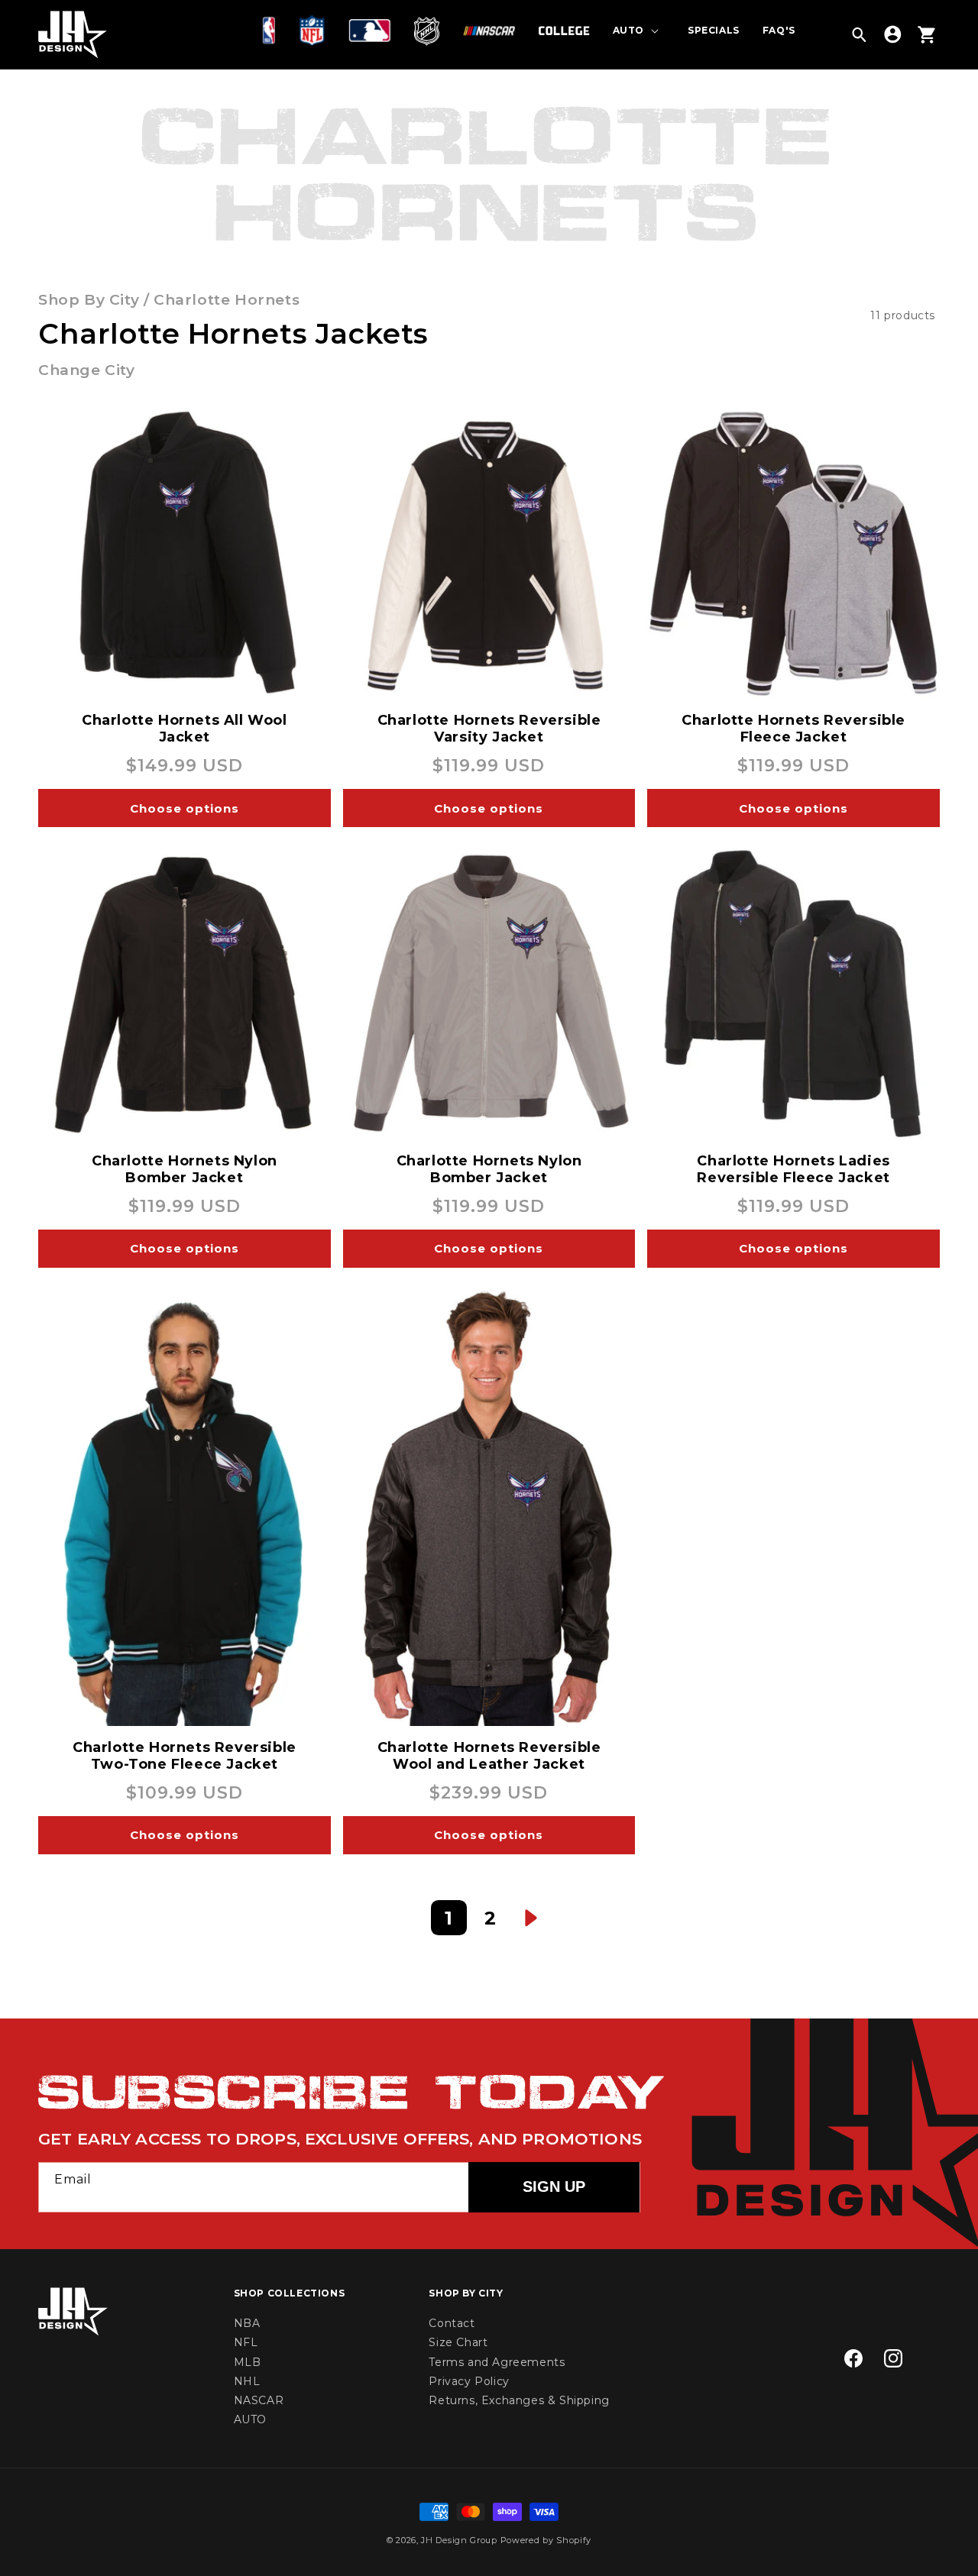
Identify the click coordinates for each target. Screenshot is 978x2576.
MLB (248, 2362)
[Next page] (531, 1918)
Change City (87, 370)
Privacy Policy (469, 2381)
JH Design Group (459, 2540)
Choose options (185, 808)
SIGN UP (554, 2187)
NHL (247, 2381)
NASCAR (259, 2400)
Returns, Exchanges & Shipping (519, 2400)
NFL (246, 2342)
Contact (452, 2323)
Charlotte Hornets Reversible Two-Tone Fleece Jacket (185, 1756)
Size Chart (458, 2342)
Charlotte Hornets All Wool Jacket (185, 729)
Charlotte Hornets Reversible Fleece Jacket (793, 729)
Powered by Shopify (546, 2540)
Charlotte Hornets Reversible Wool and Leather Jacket (489, 1756)
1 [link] (449, 1918)
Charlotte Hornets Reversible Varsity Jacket (489, 729)
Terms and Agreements (497, 2362)
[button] (272, 31)
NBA (247, 2323)
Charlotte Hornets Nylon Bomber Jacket (185, 1169)
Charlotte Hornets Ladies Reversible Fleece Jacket (793, 1169)
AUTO (250, 2419)
